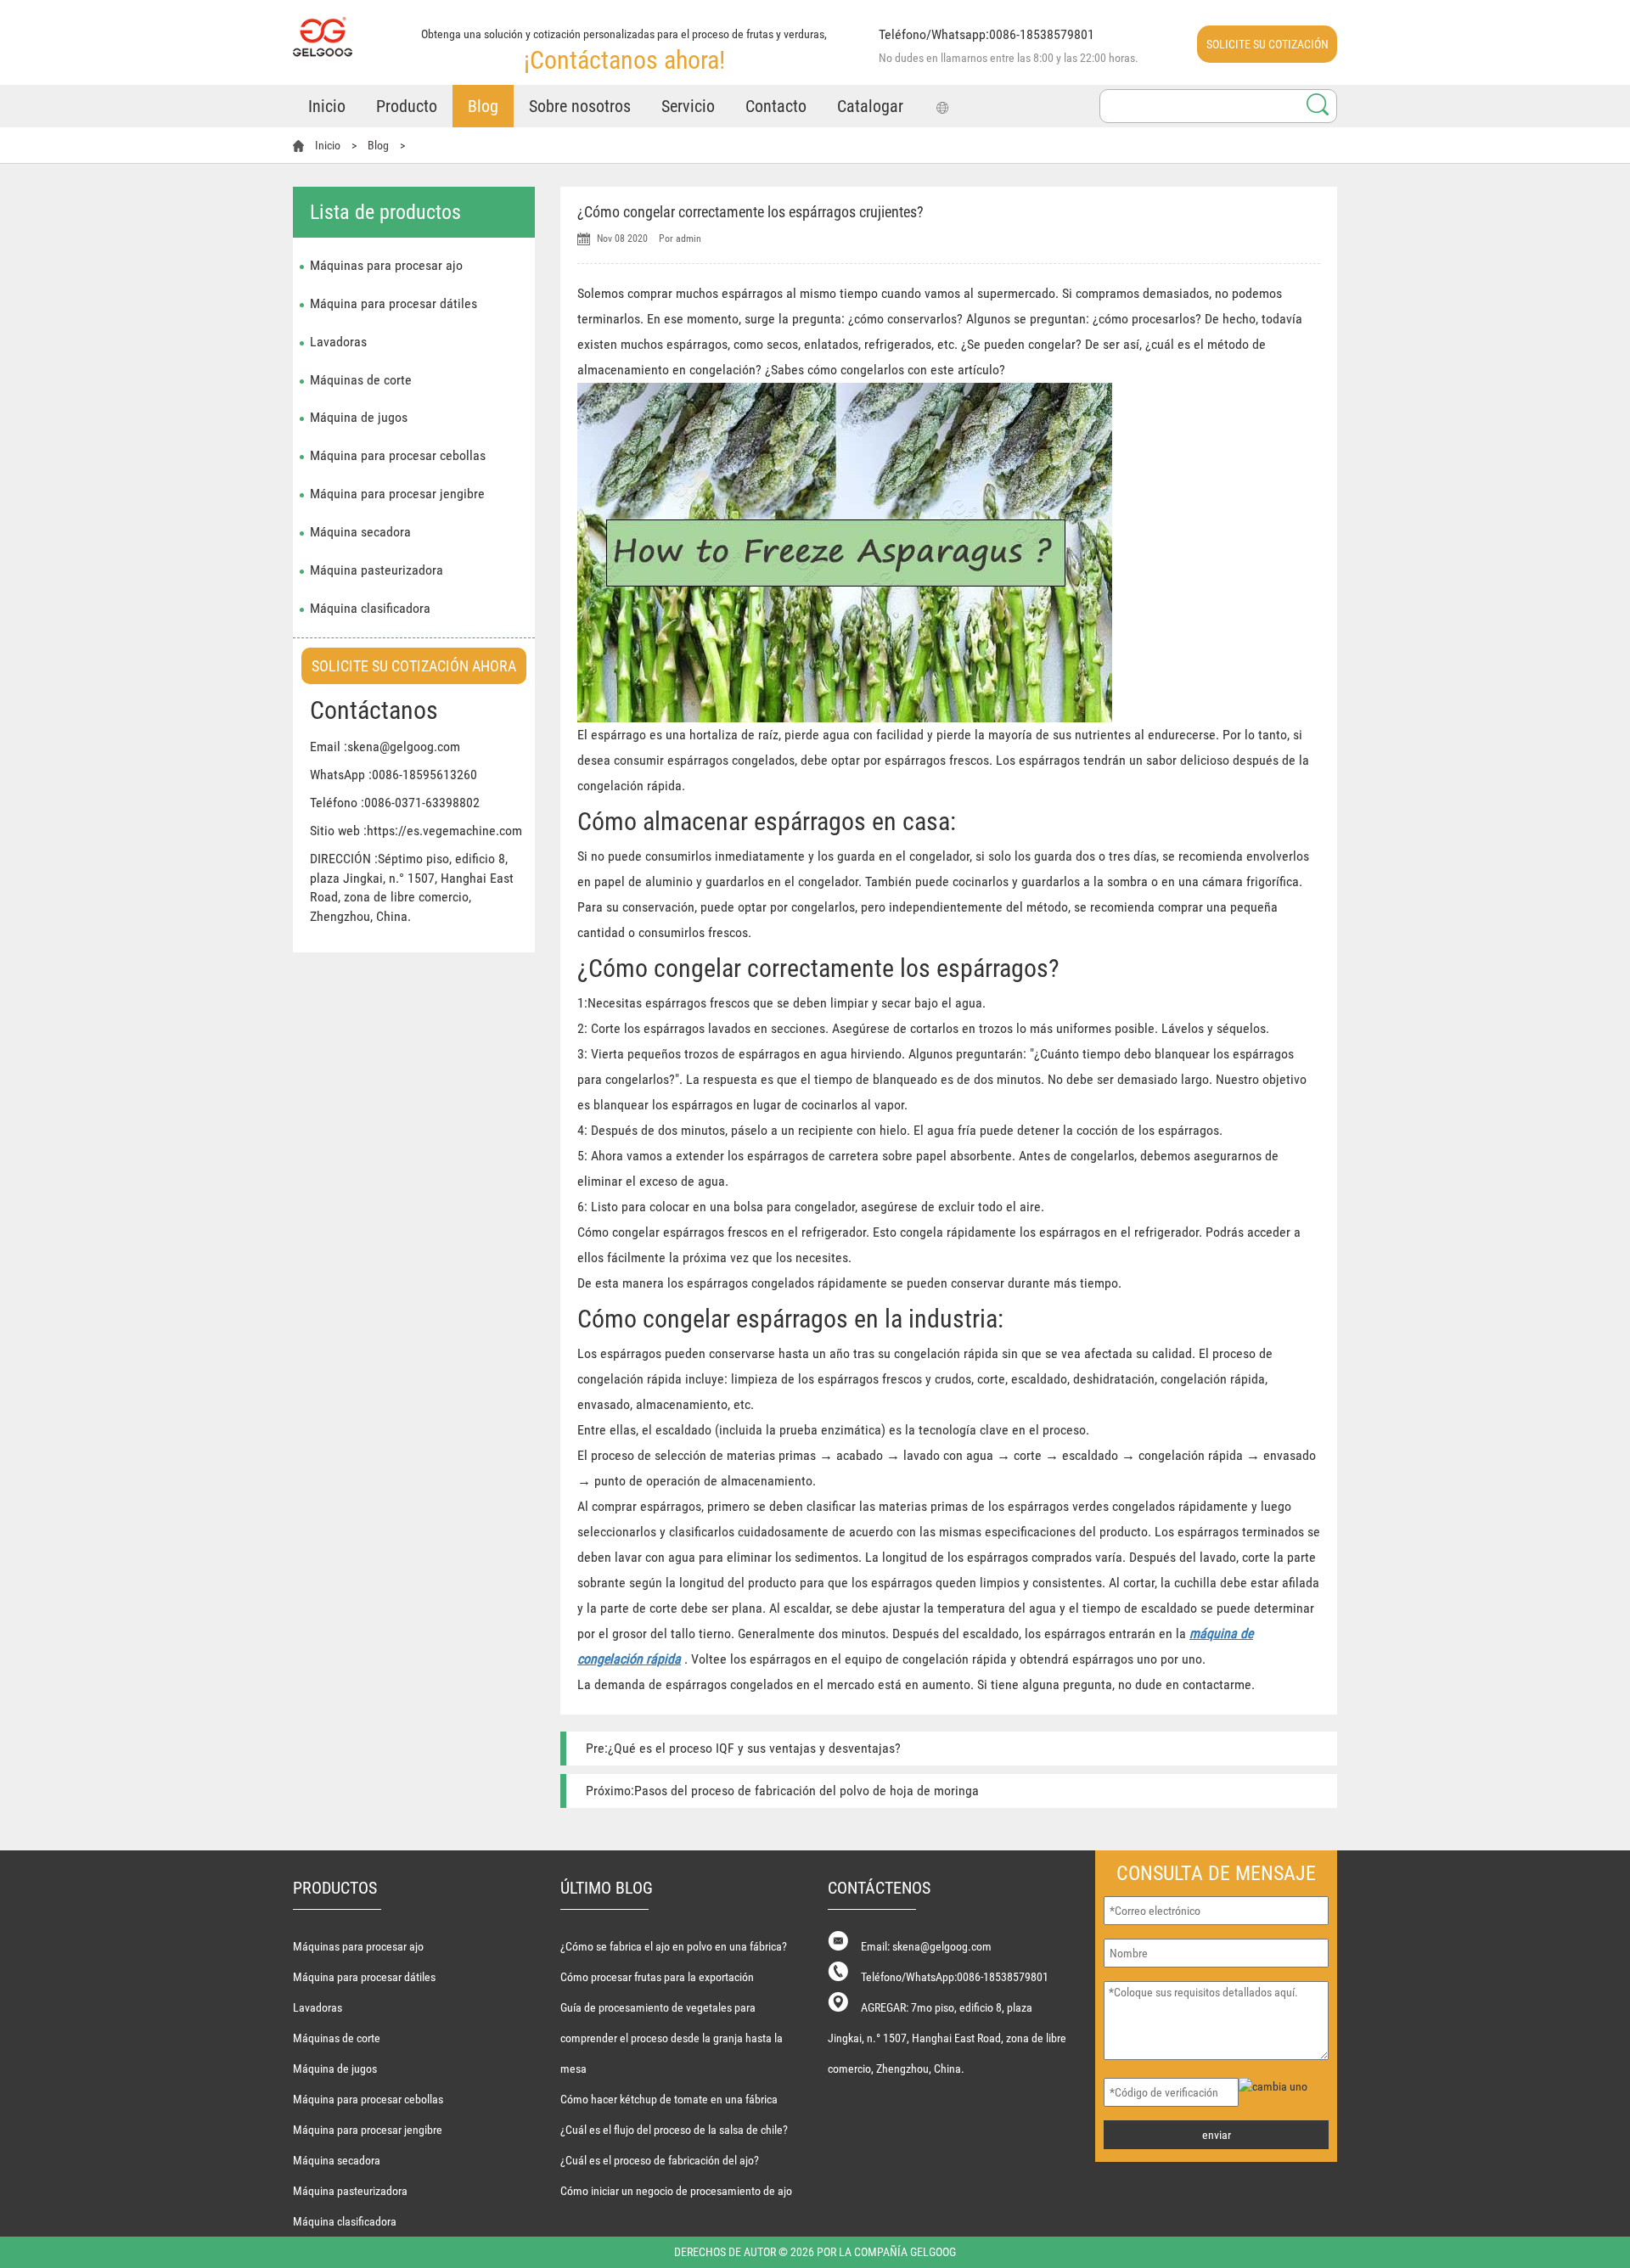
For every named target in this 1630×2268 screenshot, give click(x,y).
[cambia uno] (1285, 2086)
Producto (407, 106)
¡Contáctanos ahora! (624, 60)
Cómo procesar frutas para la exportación (657, 1977)
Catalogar (870, 106)
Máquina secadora (360, 532)
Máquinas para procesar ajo (386, 265)
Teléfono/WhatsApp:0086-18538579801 (955, 1977)
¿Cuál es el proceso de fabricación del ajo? (660, 2160)
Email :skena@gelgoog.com (385, 747)
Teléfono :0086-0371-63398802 (395, 803)
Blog (483, 106)
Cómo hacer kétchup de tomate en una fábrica (669, 2099)
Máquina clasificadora (370, 608)
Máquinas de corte (361, 380)
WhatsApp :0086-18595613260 (393, 775)
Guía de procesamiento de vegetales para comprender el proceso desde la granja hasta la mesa (672, 2038)
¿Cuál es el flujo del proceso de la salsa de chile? (674, 2130)
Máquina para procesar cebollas (398, 455)
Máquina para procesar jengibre (397, 494)
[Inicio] (323, 28)
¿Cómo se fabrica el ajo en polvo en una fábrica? (674, 1946)
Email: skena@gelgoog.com (926, 1946)
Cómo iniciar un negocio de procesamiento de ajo (676, 2191)
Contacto (776, 106)
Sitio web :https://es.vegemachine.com (416, 831)
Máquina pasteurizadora (377, 570)
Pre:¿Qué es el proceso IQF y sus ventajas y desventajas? (743, 1748)
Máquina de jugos (359, 417)
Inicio (327, 106)
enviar (1217, 2135)
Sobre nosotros (580, 106)
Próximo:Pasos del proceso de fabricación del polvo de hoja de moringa (782, 1791)
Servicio (688, 106)
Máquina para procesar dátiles (393, 303)
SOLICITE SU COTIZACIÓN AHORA (1267, 50)
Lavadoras (338, 342)
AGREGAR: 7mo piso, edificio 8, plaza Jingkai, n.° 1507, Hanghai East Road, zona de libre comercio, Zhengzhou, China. (947, 2038)
